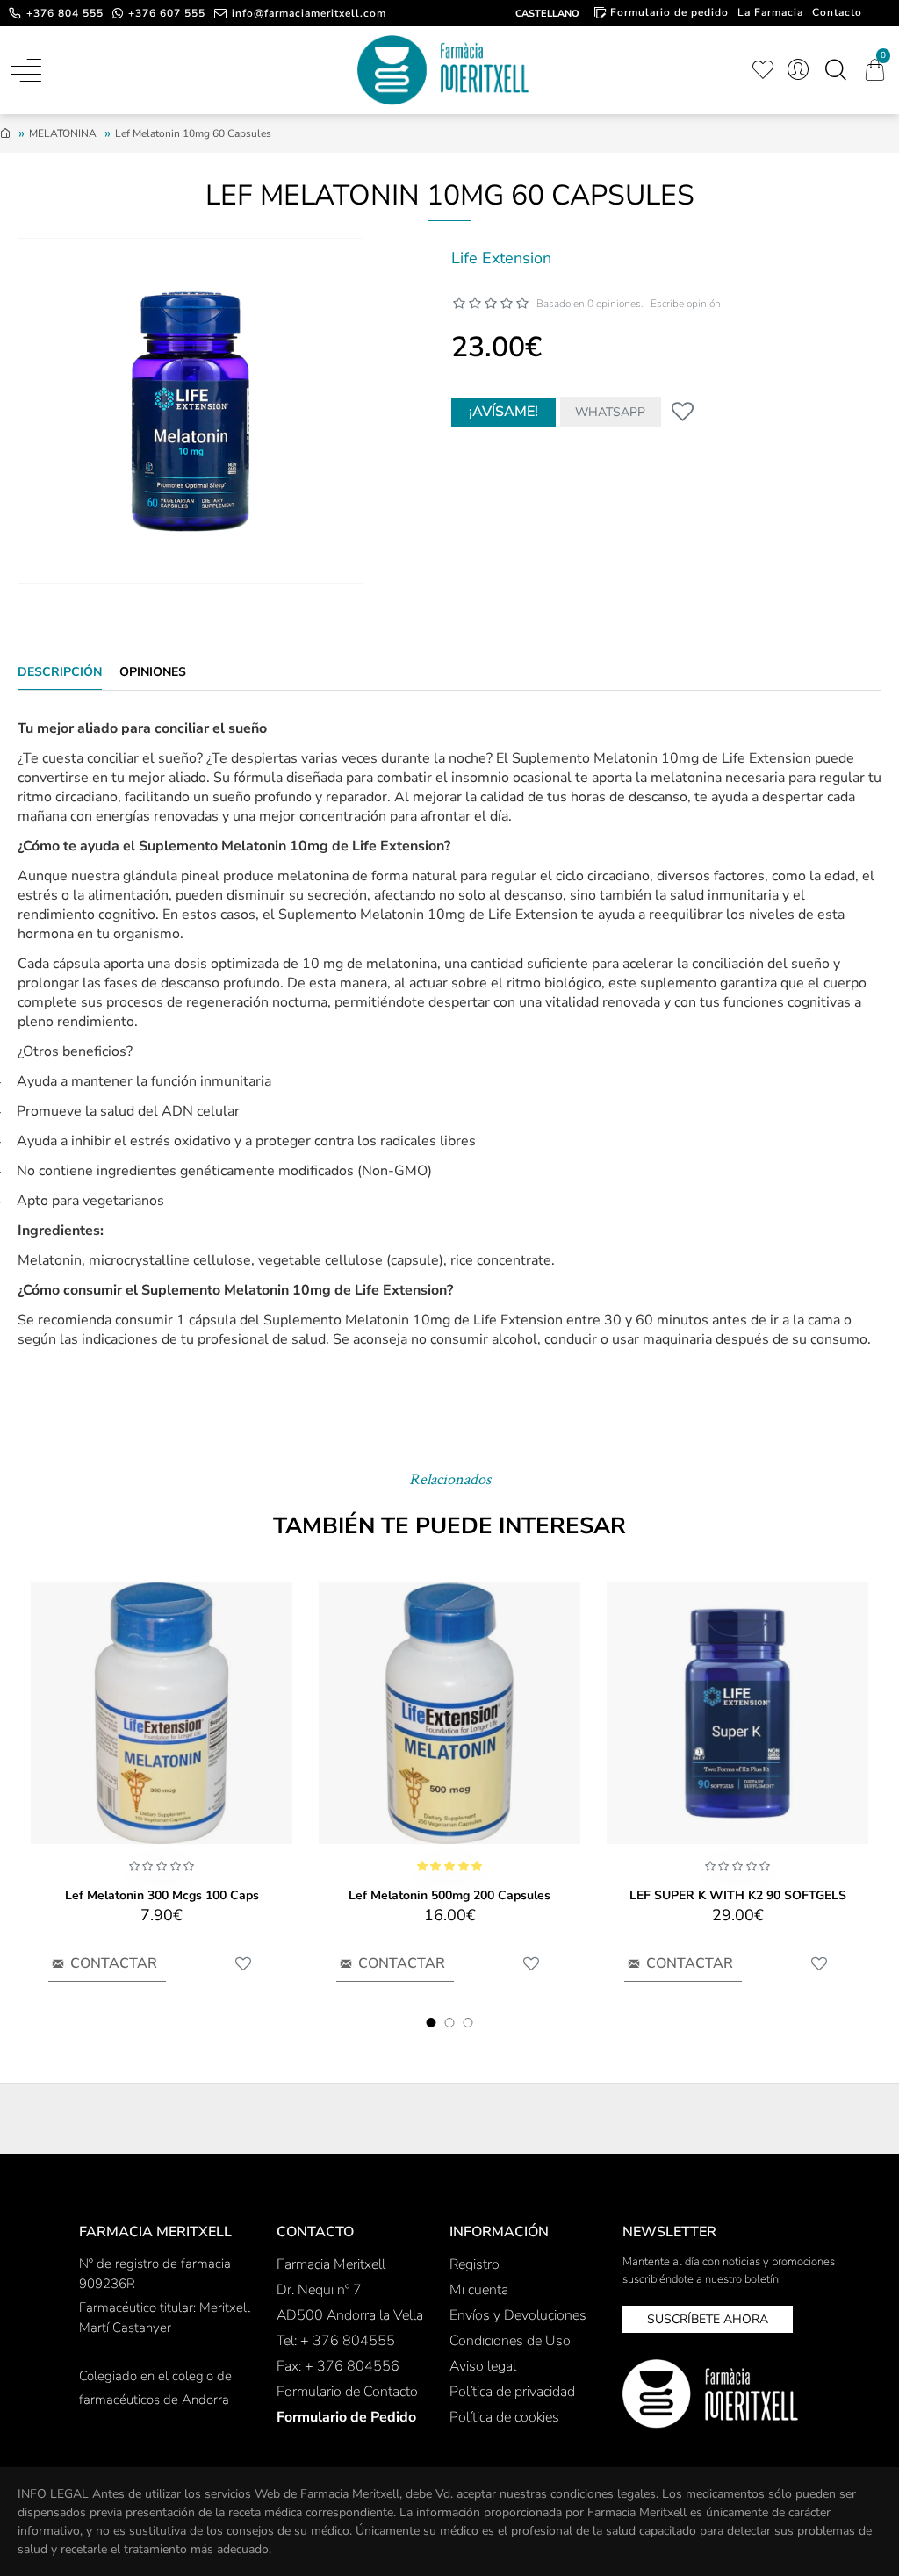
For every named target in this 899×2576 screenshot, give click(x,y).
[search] (835, 70)
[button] (432, 2023)
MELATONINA (63, 133)
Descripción (60, 672)
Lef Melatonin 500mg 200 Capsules (449, 1896)
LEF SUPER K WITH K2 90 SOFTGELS (738, 1896)
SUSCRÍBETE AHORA (708, 2319)
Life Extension (501, 258)
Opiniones (153, 672)
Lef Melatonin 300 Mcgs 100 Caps (162, 1896)
